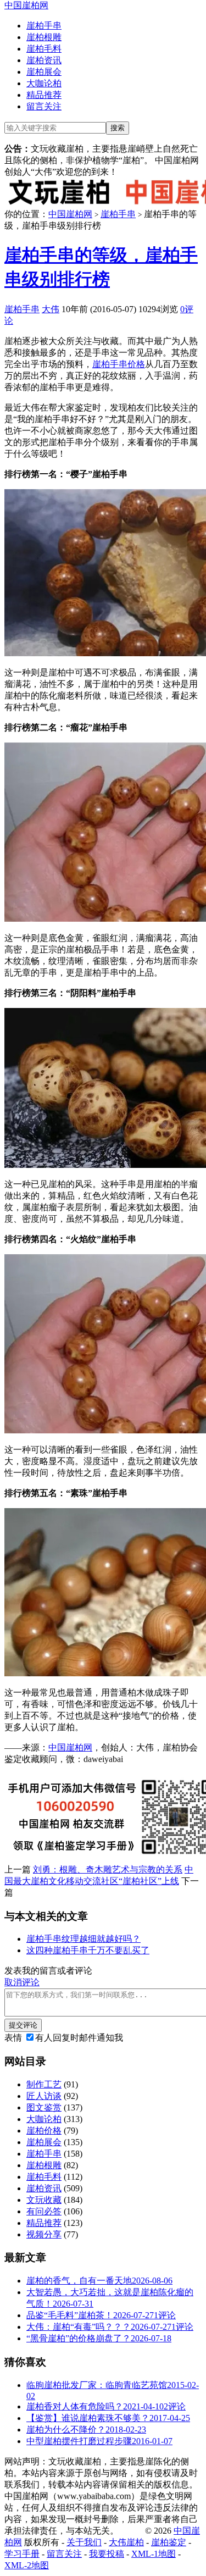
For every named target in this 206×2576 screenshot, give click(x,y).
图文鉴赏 (44, 2107)
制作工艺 (44, 2084)
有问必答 (44, 2211)
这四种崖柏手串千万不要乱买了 (88, 1950)
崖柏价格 (44, 2131)
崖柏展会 (44, 72)
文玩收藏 (44, 2200)
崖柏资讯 (44, 60)
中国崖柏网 (26, 5)
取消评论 (22, 1982)
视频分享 (44, 2234)
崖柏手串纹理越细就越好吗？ (83, 1939)
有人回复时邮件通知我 (79, 2038)
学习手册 (22, 2554)
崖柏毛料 (44, 49)
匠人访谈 (44, 2096)
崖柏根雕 (44, 37)
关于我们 (84, 2542)
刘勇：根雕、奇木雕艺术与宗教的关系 (108, 1869)
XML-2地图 (27, 2565)
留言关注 (44, 106)
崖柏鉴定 (169, 2542)
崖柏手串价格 (119, 364)
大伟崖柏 (126, 2542)
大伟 (51, 309)
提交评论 (23, 2025)
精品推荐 (44, 95)
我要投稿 (107, 2554)
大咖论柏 (44, 83)
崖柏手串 (44, 26)
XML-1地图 (154, 2554)
